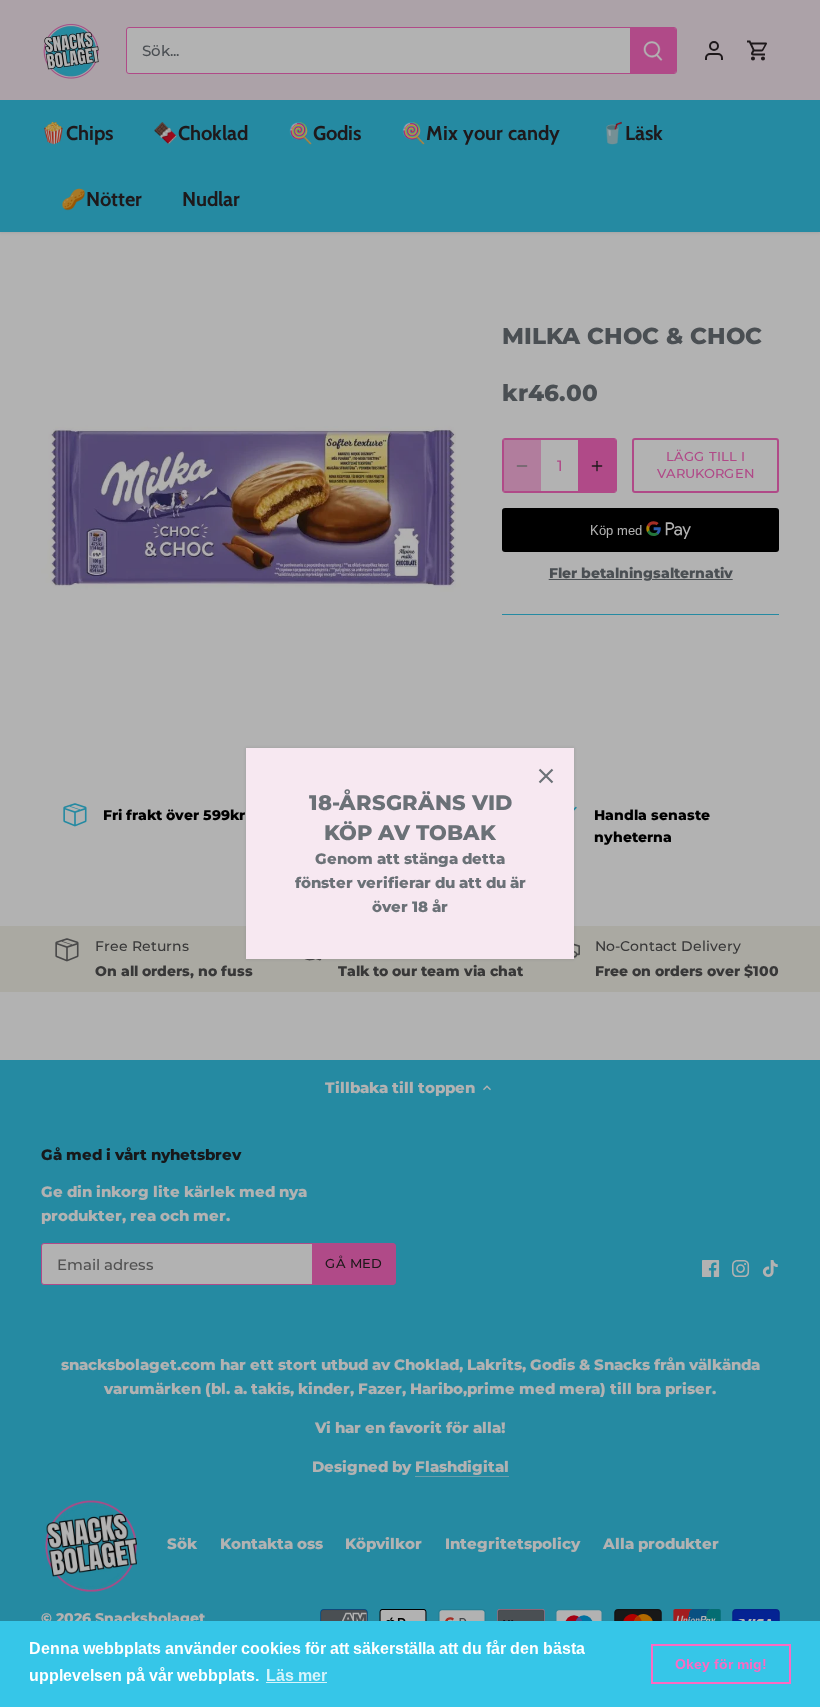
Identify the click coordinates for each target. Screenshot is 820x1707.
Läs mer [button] (296, 1675)
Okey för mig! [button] (721, 1664)
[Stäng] (546, 776)
